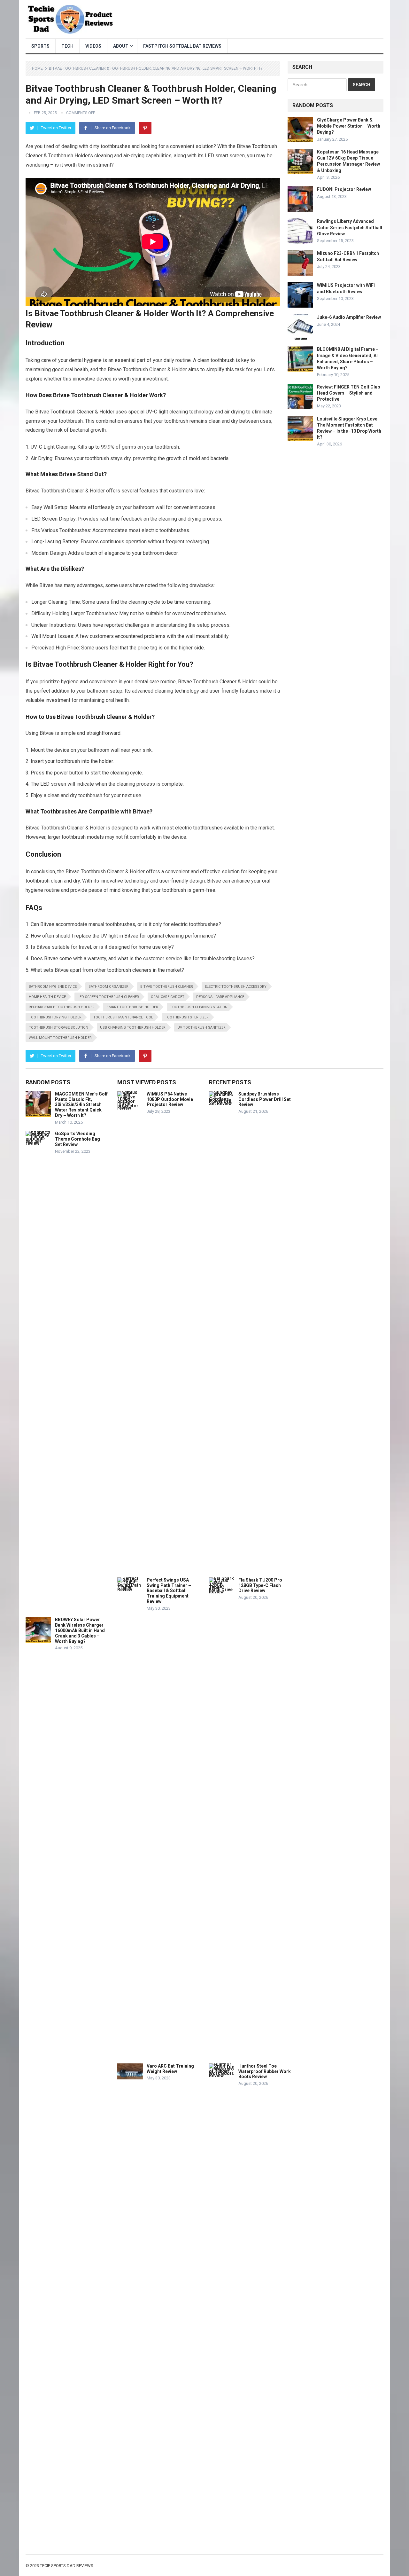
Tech (67, 46)
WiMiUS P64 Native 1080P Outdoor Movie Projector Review (170, 1099)
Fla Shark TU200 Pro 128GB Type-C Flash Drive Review (260, 1585)
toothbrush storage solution (58, 1028)
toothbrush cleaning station (199, 1007)
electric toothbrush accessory (236, 987)
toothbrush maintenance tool (123, 1017)
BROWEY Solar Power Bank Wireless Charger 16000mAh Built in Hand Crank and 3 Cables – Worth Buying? (80, 1630)
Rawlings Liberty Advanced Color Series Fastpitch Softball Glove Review (350, 227)
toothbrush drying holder (55, 1017)
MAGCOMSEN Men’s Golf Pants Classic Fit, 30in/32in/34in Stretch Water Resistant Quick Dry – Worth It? (81, 1105)
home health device (47, 997)
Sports (40, 46)
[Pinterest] (145, 128)
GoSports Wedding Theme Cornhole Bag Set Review (77, 1139)
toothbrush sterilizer (187, 1017)
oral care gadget (168, 997)
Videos (93, 46)
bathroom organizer (108, 987)
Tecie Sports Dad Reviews (67, 2566)
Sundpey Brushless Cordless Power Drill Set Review (265, 1099)
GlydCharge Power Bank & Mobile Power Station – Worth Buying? (349, 126)
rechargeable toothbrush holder (62, 1007)
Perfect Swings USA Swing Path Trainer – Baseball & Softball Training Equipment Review (169, 1591)
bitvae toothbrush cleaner (167, 987)
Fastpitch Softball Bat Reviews (182, 46)
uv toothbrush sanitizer (201, 1028)
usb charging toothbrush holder (133, 1028)
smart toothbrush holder (132, 1007)
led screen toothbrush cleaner (108, 997)
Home (37, 68)
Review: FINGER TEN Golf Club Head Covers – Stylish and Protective (348, 393)
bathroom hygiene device (53, 987)
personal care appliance (220, 997)
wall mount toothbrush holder (60, 1038)
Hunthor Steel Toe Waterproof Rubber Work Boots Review (265, 2071)
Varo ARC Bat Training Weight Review (170, 2069)
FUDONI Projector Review (344, 189)
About (121, 46)
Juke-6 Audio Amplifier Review (349, 317)
